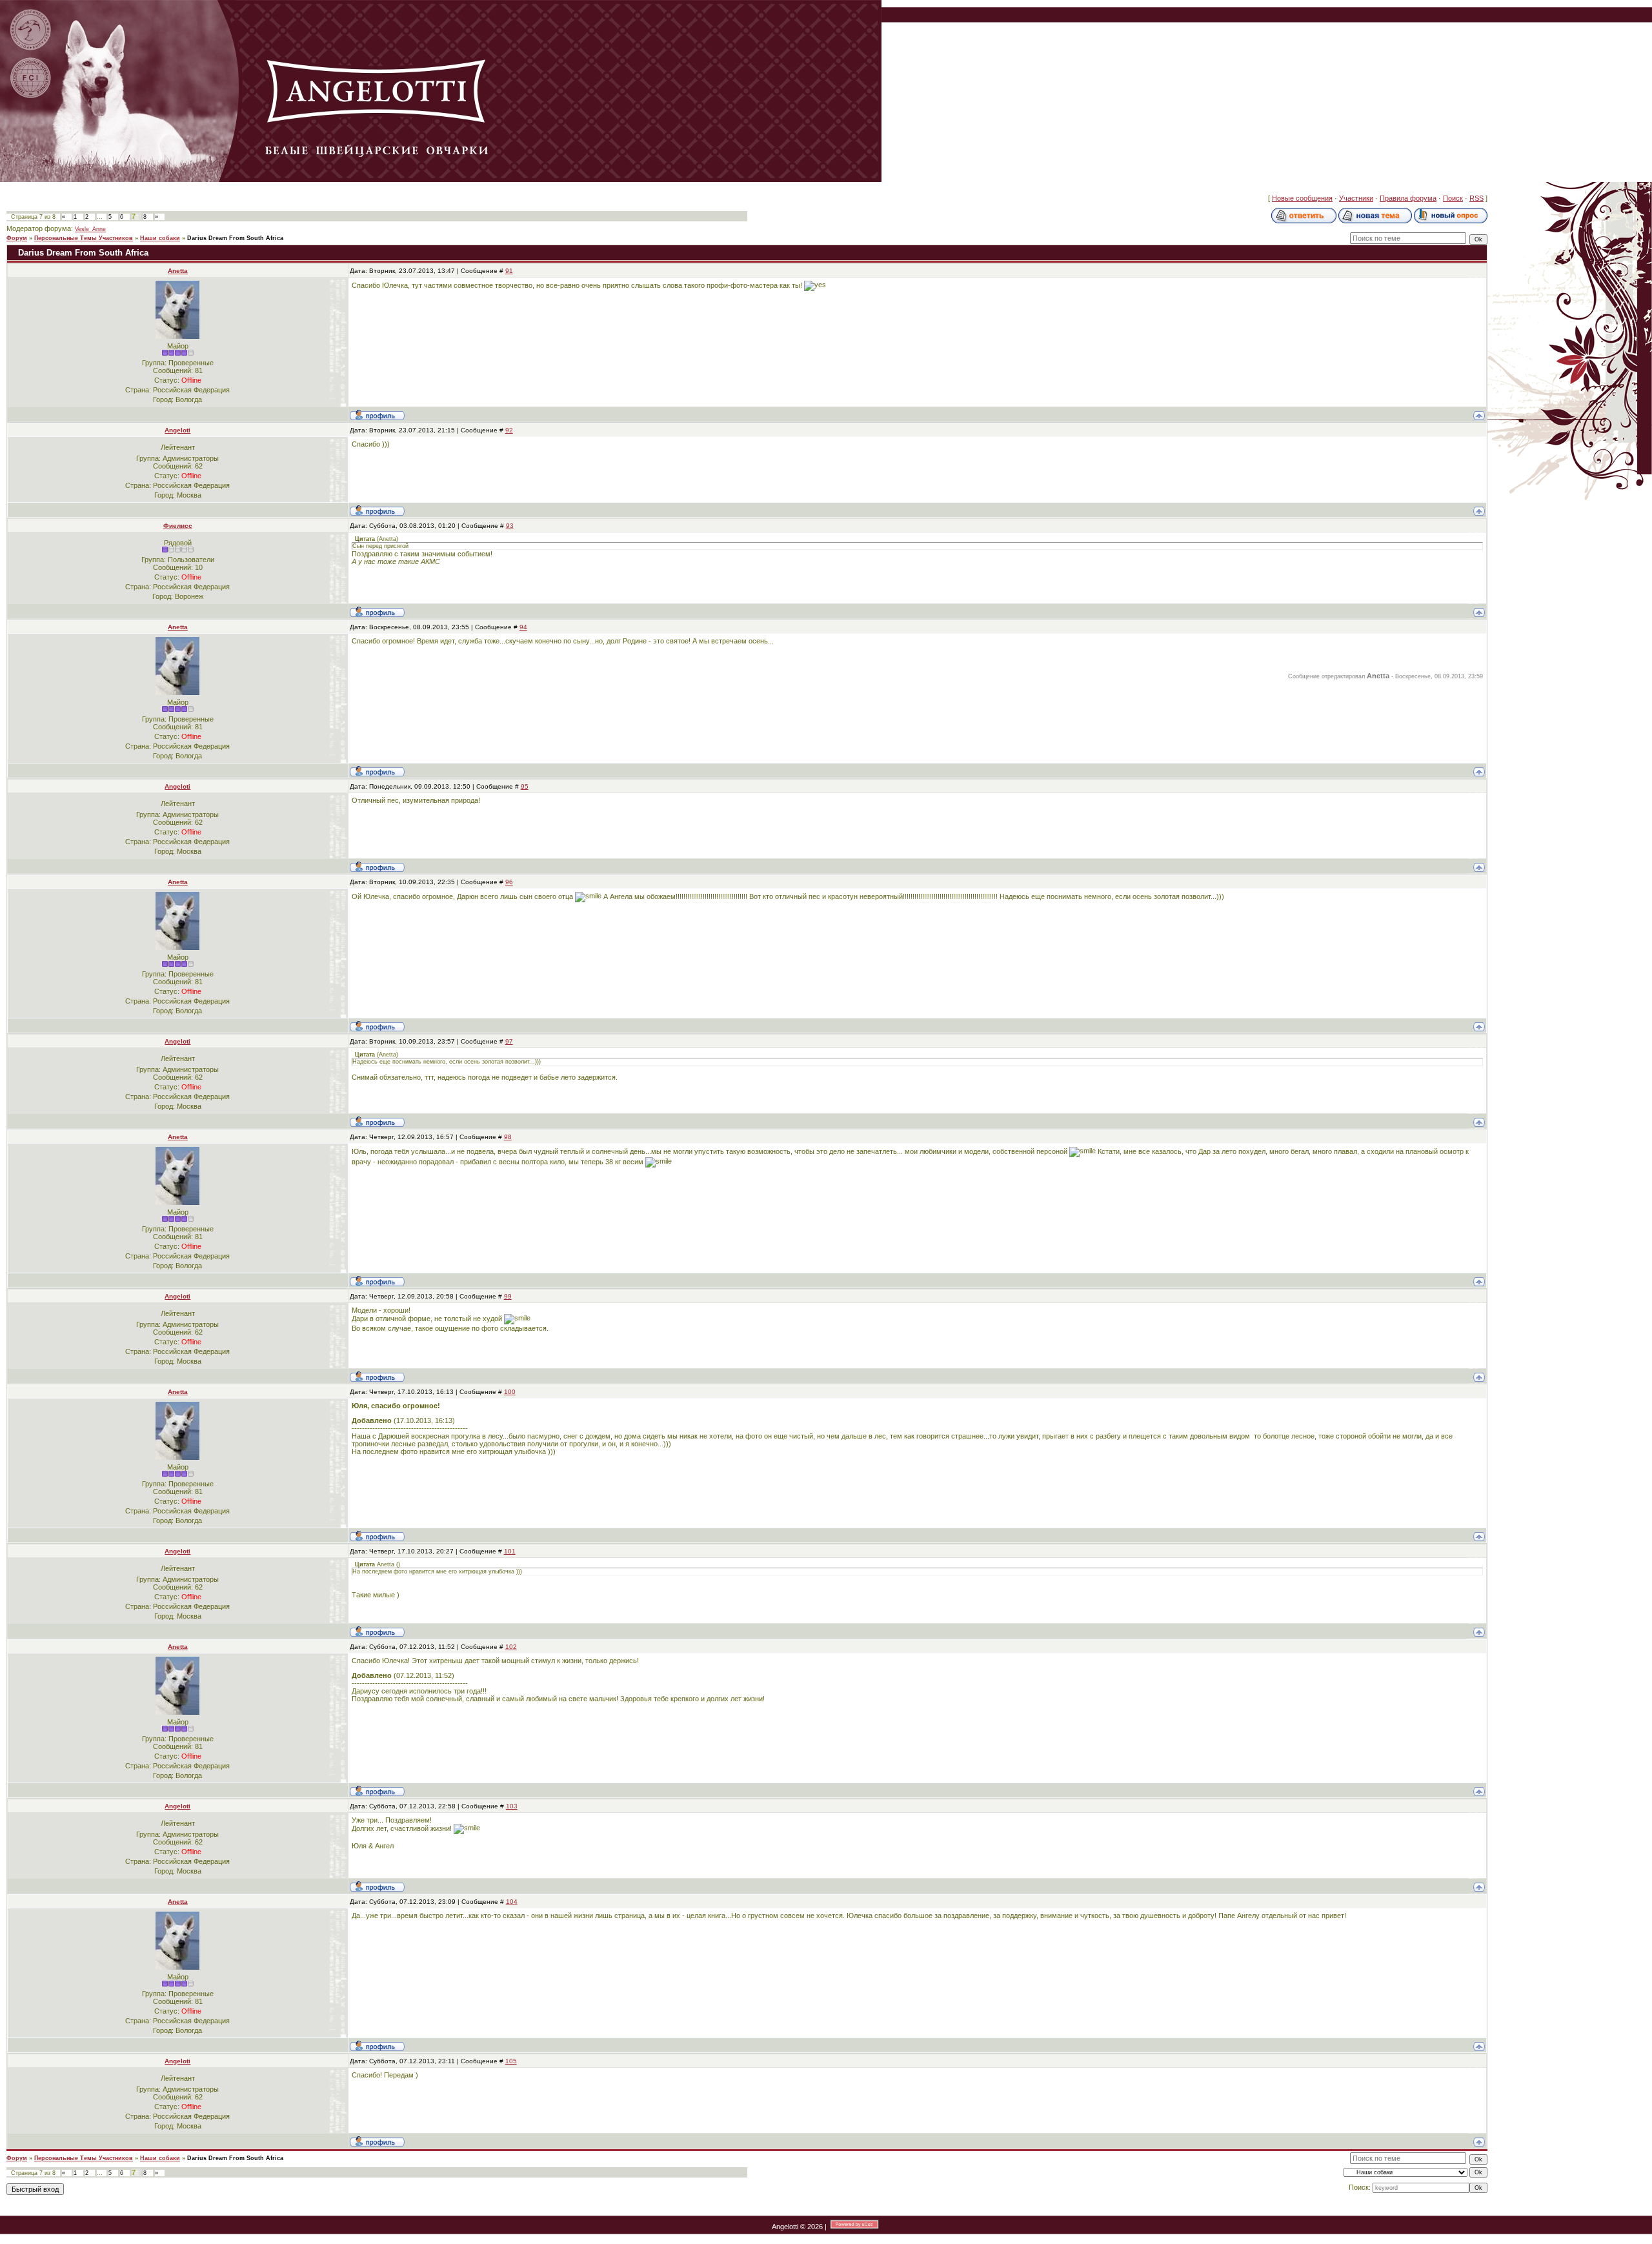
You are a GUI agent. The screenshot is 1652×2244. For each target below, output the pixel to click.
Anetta (178, 271)
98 (508, 1137)
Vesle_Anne (90, 229)
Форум (17, 238)
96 (509, 882)
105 (511, 2061)
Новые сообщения (1302, 198)
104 (512, 1902)
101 (510, 1551)
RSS (1476, 198)
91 (509, 271)
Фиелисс (178, 526)
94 (523, 627)
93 (510, 526)
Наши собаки (160, 238)
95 (525, 786)
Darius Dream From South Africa (235, 238)
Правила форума (1408, 198)
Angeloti (177, 430)
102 (511, 1647)
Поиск (1453, 198)
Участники (1356, 198)
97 (509, 1041)
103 (512, 1806)
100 (510, 1392)
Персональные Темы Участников (84, 238)
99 (508, 1296)
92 (509, 430)
